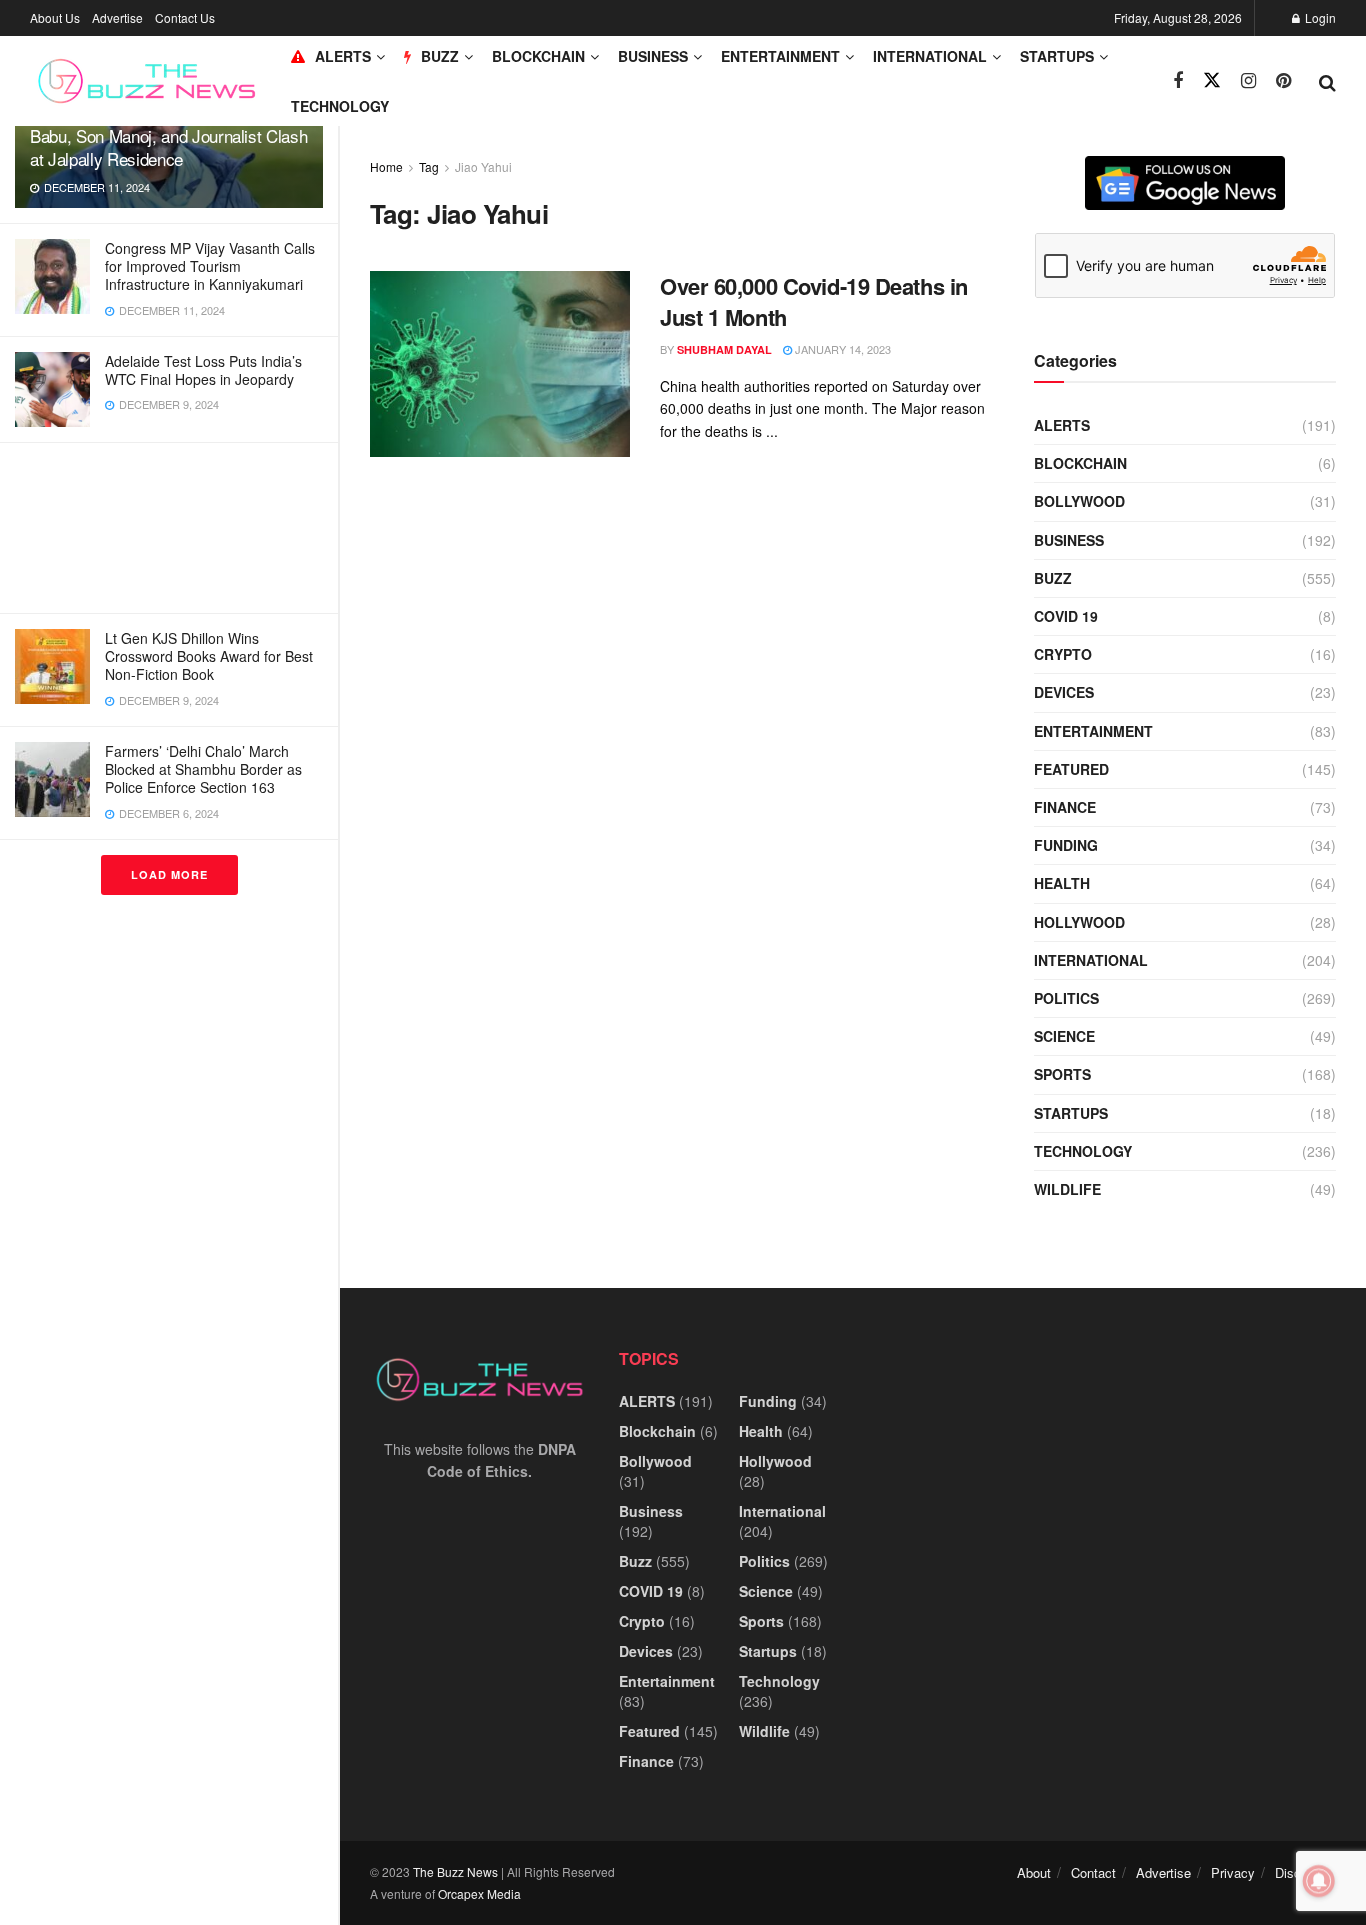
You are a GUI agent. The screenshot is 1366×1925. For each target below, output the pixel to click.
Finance (1065, 807)
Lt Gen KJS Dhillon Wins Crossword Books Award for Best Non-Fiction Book (209, 656)
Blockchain (538, 56)
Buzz (1053, 578)
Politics (1066, 998)
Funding (1066, 845)
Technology (340, 106)
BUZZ (440, 56)
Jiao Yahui (483, 166)
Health (1062, 883)
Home (386, 166)
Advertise (117, 17)
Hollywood (1079, 922)
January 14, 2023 (841, 349)
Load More (169, 874)
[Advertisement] (169, 528)
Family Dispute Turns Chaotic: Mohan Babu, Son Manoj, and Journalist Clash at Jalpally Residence (168, 135)
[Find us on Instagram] (1248, 81)
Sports (1062, 1074)
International (930, 56)
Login (1319, 17)
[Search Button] (1327, 81)
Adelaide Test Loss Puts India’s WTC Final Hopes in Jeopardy (203, 370)
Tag (429, 166)
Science (1064, 1036)
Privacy (1233, 1872)
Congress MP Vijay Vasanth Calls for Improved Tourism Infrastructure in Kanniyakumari (210, 266)
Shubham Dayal (724, 349)
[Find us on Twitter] (1212, 80)
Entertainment (780, 56)
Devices (1064, 692)
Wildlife (1067, 1189)
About (1034, 1872)
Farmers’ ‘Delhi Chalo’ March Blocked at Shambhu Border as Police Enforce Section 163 (203, 769)
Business (653, 56)
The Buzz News (455, 1871)
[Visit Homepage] (146, 81)
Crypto (1063, 654)
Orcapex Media (479, 1893)
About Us (55, 17)
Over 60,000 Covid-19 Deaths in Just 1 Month (814, 301)
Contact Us (185, 17)
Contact (1093, 1872)
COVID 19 (1066, 616)
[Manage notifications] (1319, 1881)
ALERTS (343, 56)
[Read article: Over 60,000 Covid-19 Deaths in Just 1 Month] (500, 364)
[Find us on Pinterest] (1283, 81)
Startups (1057, 56)
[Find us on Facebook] (1178, 81)
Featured (1071, 769)
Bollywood (1079, 501)
